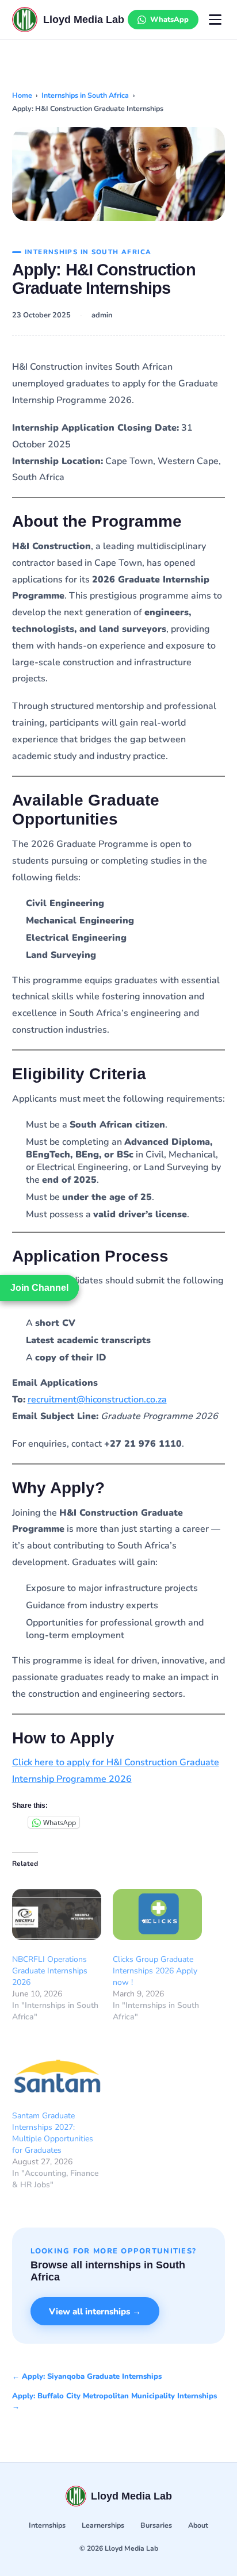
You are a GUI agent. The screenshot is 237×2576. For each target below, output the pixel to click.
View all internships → (95, 2311)
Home (22, 95)
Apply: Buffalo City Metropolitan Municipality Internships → (114, 2401)
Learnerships (103, 2525)
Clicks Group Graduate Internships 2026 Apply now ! (155, 1971)
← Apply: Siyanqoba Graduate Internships (87, 2376)
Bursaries (156, 2525)
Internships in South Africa (85, 95)
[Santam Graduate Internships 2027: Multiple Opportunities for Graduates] (57, 2071)
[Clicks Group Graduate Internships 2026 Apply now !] (157, 1914)
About (198, 2525)
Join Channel (39, 1288)
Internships (47, 2525)
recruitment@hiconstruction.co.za (97, 1400)
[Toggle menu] (215, 20)
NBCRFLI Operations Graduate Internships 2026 (50, 1971)
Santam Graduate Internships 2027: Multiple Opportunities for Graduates (53, 2133)
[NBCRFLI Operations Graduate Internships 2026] (57, 1914)
